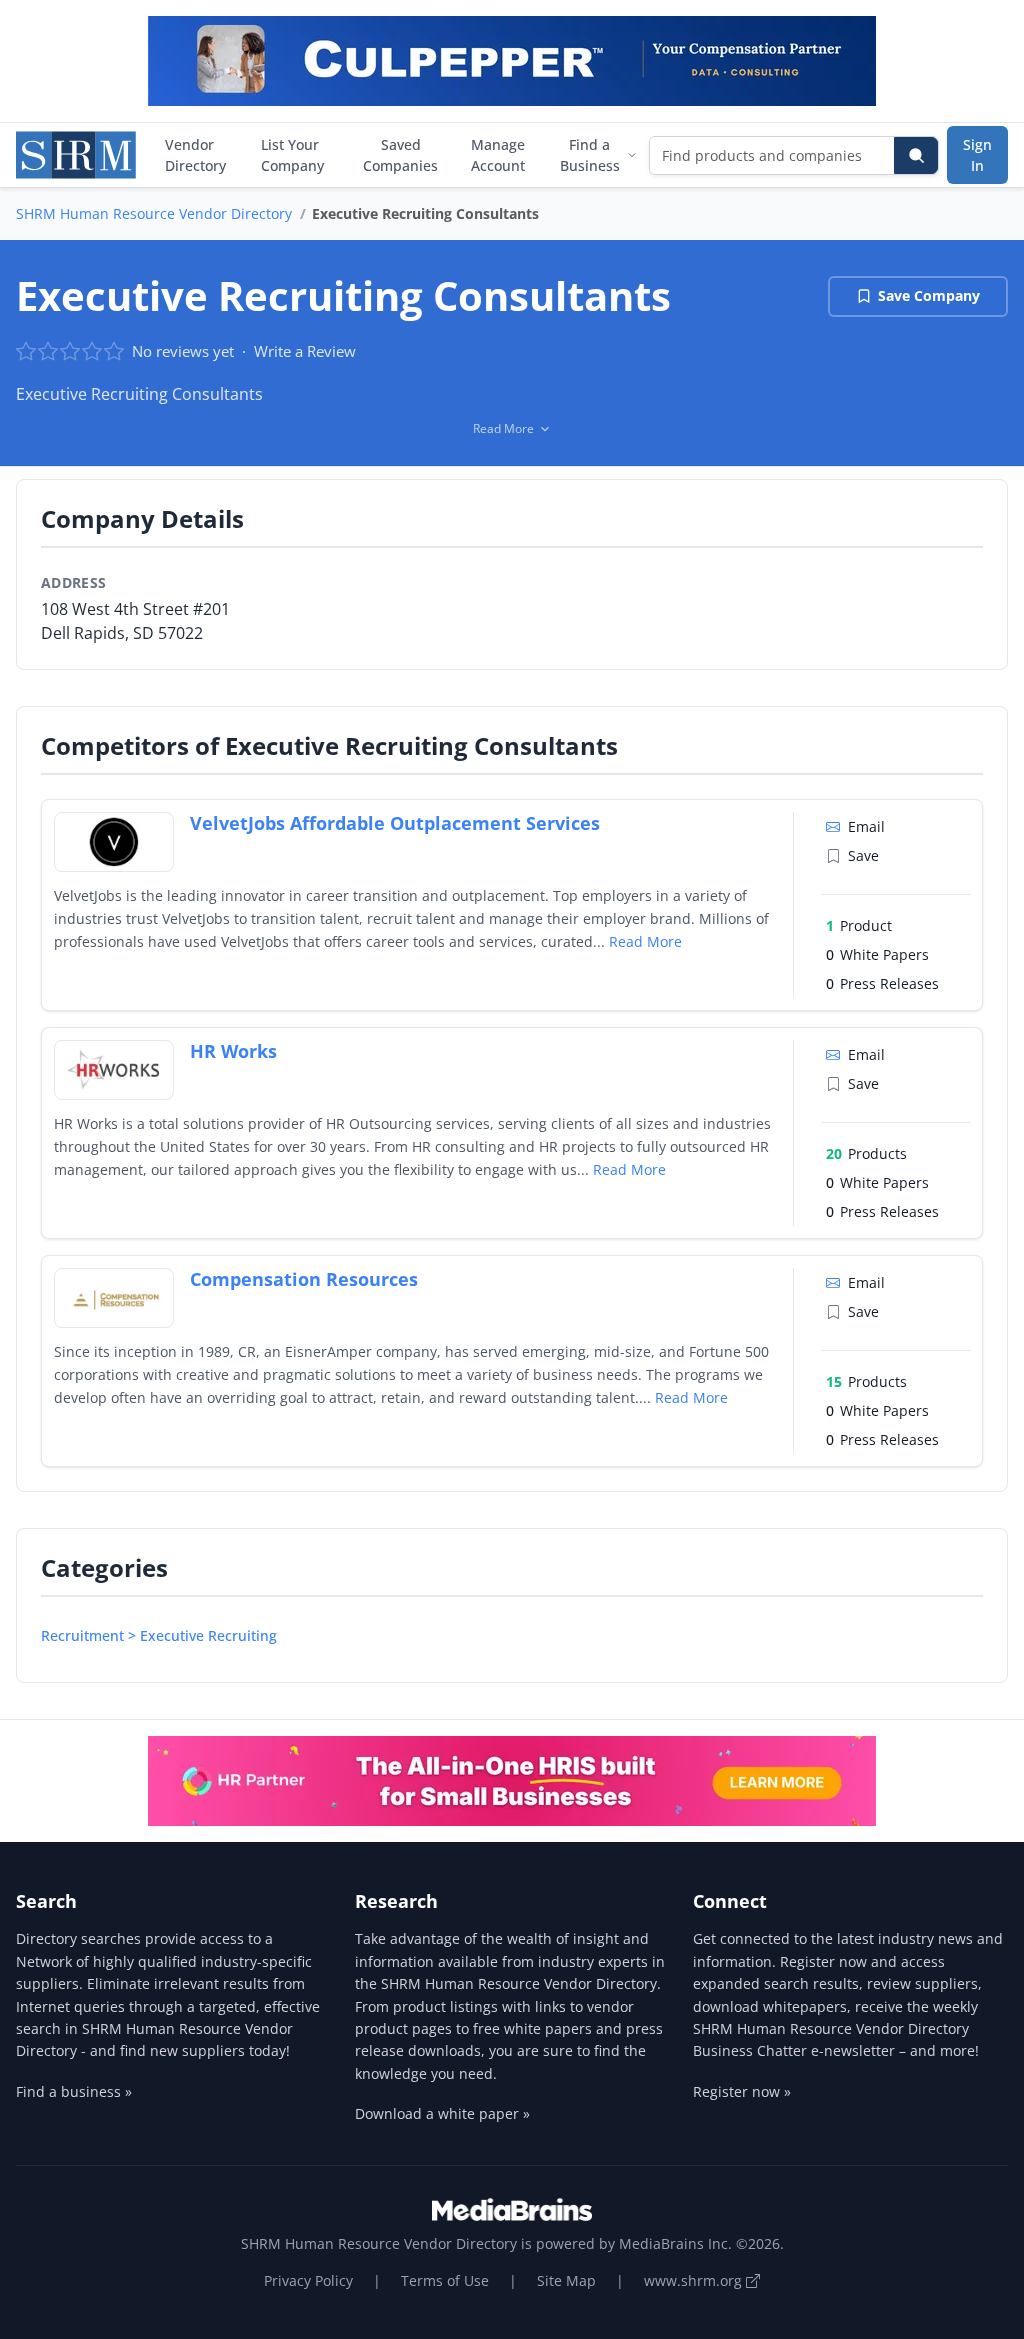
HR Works (233, 1051)
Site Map (566, 2280)
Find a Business (590, 155)
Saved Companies (400, 155)
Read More (645, 941)
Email (866, 826)
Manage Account (498, 155)
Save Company (929, 295)
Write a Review (305, 351)
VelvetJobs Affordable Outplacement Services (395, 823)
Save (863, 855)
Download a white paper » (442, 2113)
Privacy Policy (308, 2280)
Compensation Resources (304, 1279)
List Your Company (292, 155)
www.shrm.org (695, 2280)
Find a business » (74, 2091)
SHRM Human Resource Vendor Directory (154, 213)
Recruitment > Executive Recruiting (159, 1635)
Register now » (742, 2091)
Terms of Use (445, 2280)
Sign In (977, 155)
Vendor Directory (195, 155)
